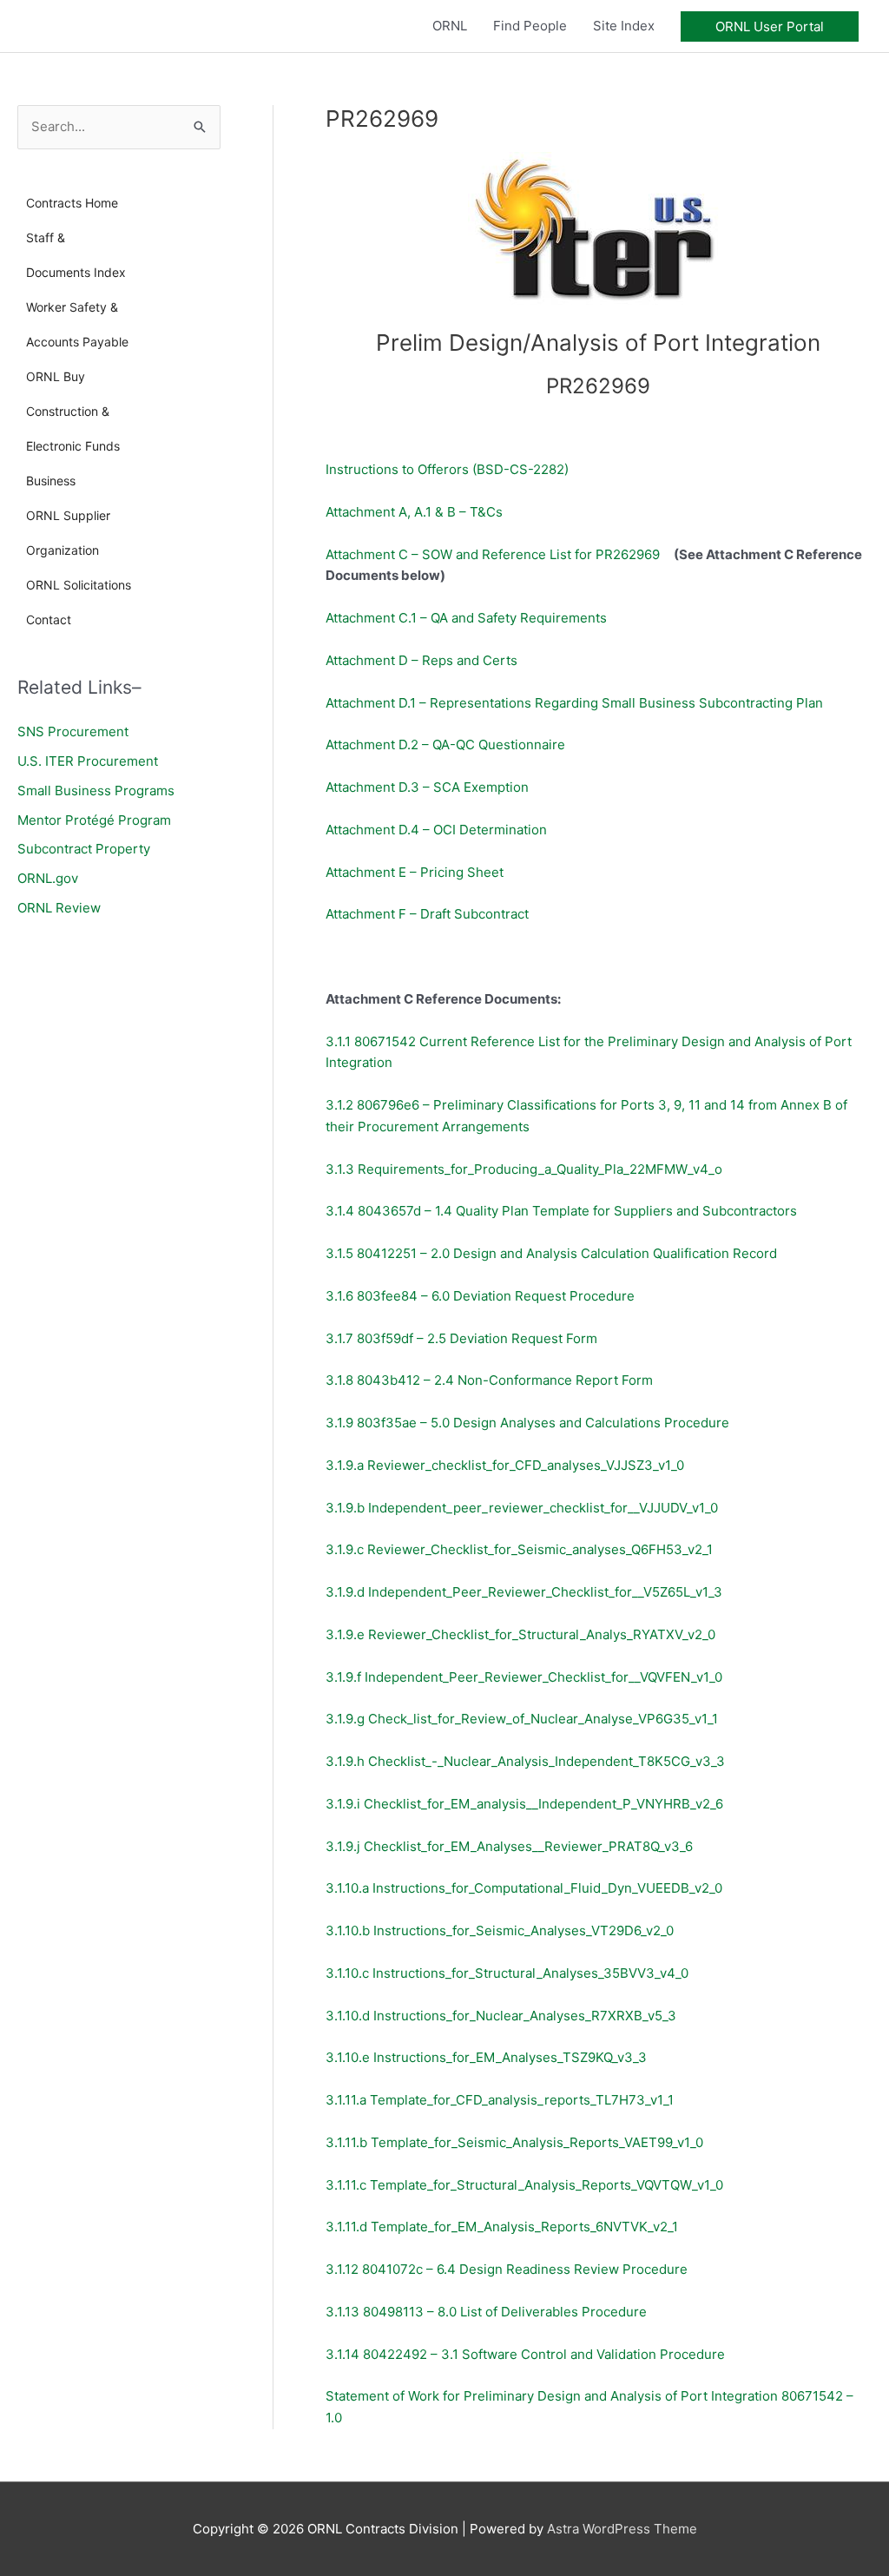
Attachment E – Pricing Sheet (415, 872)
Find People (530, 26)
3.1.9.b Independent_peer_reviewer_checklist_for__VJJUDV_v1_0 (522, 1508)
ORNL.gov (48, 878)
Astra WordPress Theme (622, 2529)
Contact (49, 619)
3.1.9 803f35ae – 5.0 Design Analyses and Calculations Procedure (527, 1423)
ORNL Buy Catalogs (56, 382)
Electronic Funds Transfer (73, 451)
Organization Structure (63, 555)
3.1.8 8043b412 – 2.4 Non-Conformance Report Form (489, 1380)
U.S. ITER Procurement (88, 761)
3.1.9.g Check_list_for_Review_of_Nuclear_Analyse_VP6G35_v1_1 (522, 1719)
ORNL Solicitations (79, 585)
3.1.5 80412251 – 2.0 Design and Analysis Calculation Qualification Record (551, 1253)
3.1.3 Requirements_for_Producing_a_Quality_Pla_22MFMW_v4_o (526, 1169)
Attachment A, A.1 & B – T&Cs (414, 512)
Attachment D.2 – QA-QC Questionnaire (445, 744)
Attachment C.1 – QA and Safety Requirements (468, 618)
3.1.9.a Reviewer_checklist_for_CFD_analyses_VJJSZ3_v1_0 (505, 1465)
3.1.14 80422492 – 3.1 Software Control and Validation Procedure (527, 2354)
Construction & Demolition (68, 416)
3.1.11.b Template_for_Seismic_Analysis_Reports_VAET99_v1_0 (514, 2142)
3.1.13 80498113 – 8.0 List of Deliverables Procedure (488, 2312)
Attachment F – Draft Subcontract (427, 914)
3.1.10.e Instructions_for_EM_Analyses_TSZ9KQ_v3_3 (486, 2057)
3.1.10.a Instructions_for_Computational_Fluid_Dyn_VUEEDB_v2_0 (524, 1888)
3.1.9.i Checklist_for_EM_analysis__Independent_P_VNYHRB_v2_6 (524, 1804)
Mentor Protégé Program (94, 820)
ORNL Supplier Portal (68, 520)
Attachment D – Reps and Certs (421, 660)
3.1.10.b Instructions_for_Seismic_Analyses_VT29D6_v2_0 (501, 1930)
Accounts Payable (77, 342)
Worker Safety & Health (72, 312)
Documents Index (76, 272)
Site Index (624, 26)
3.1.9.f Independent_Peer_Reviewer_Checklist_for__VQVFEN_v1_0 (526, 1677)
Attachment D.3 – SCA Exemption (427, 787)
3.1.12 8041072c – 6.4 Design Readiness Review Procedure (507, 2269)
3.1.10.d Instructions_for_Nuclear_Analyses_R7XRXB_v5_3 (503, 2016)
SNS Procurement (73, 731)
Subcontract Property (84, 849)
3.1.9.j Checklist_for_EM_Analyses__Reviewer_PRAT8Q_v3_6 (513, 1846)
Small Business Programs (96, 791)
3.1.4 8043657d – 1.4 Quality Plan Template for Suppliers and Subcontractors (561, 1211)
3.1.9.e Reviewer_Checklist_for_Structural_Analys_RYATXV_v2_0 (522, 1634)
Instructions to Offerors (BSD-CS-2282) (447, 469)
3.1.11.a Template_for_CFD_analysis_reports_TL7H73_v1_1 (500, 2100)
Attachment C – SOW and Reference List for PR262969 (500, 554)
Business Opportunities (65, 486)
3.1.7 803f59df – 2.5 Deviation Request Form (461, 1338)
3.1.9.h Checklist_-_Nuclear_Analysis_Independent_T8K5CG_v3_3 (527, 1761)
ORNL (450, 26)
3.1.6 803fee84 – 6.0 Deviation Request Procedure (482, 1296)
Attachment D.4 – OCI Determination (436, 830)
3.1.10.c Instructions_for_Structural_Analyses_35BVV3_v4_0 (507, 1973)
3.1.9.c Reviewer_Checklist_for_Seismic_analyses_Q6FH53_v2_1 (519, 1549)
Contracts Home (72, 203)
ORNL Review (59, 908)
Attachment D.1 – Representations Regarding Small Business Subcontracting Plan (576, 703)
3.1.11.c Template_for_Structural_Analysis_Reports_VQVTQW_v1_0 (524, 2185)
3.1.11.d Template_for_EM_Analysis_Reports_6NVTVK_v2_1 (504, 2227)
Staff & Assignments (62, 243)
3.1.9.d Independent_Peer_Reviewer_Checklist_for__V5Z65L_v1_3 (524, 1592)
